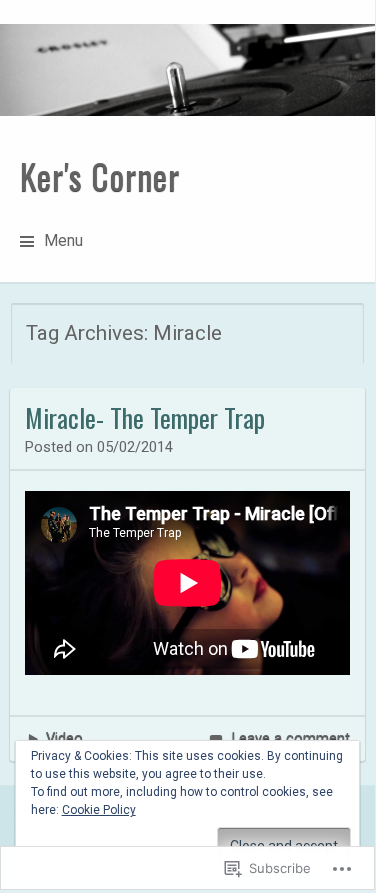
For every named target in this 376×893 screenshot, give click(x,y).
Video (64, 738)
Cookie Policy (99, 810)
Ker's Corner (100, 176)
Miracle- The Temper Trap (145, 417)
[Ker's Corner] (187, 70)
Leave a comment (291, 738)
